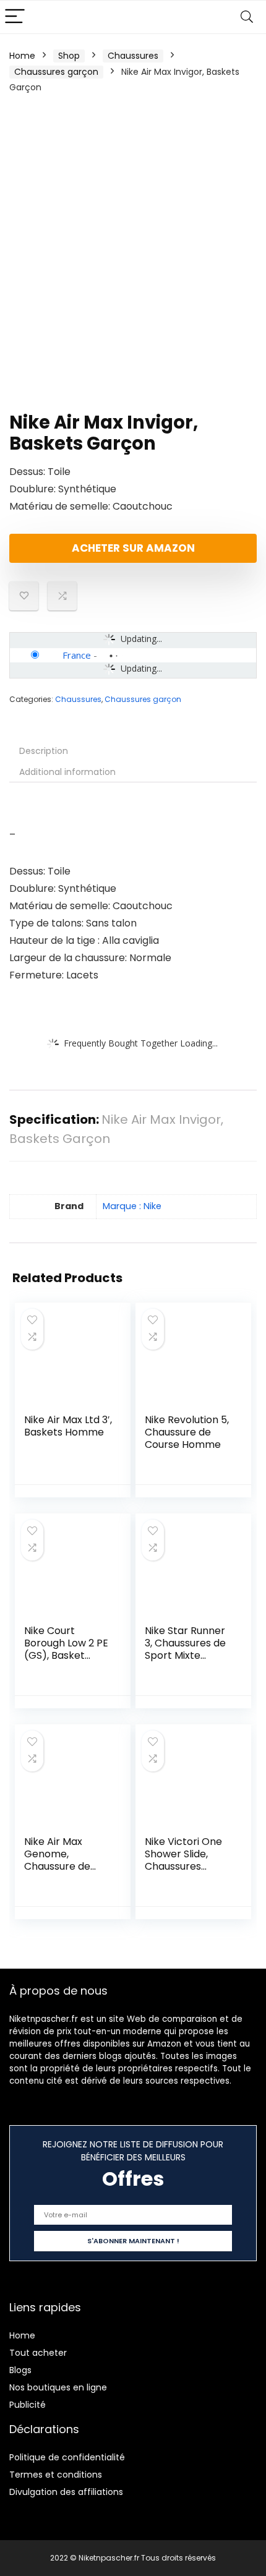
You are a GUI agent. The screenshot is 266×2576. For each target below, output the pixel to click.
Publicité (28, 2405)
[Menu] (15, 17)
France (77, 655)
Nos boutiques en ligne (58, 2387)
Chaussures (133, 56)
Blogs (20, 2370)
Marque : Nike (132, 1206)
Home (22, 56)
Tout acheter (38, 2353)
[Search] (247, 17)
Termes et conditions (56, 2475)
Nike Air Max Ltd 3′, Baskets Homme (68, 1426)
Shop (69, 56)
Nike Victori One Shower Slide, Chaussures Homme (183, 1860)
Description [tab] (44, 751)
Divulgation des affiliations (66, 2492)
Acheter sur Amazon (133, 548)
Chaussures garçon (56, 72)
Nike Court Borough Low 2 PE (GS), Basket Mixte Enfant (66, 1649)
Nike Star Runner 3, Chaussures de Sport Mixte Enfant (185, 1649)
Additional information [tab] (67, 772)
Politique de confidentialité (67, 2457)
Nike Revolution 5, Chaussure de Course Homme (187, 1432)
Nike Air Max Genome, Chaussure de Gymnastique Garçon (57, 1866)
